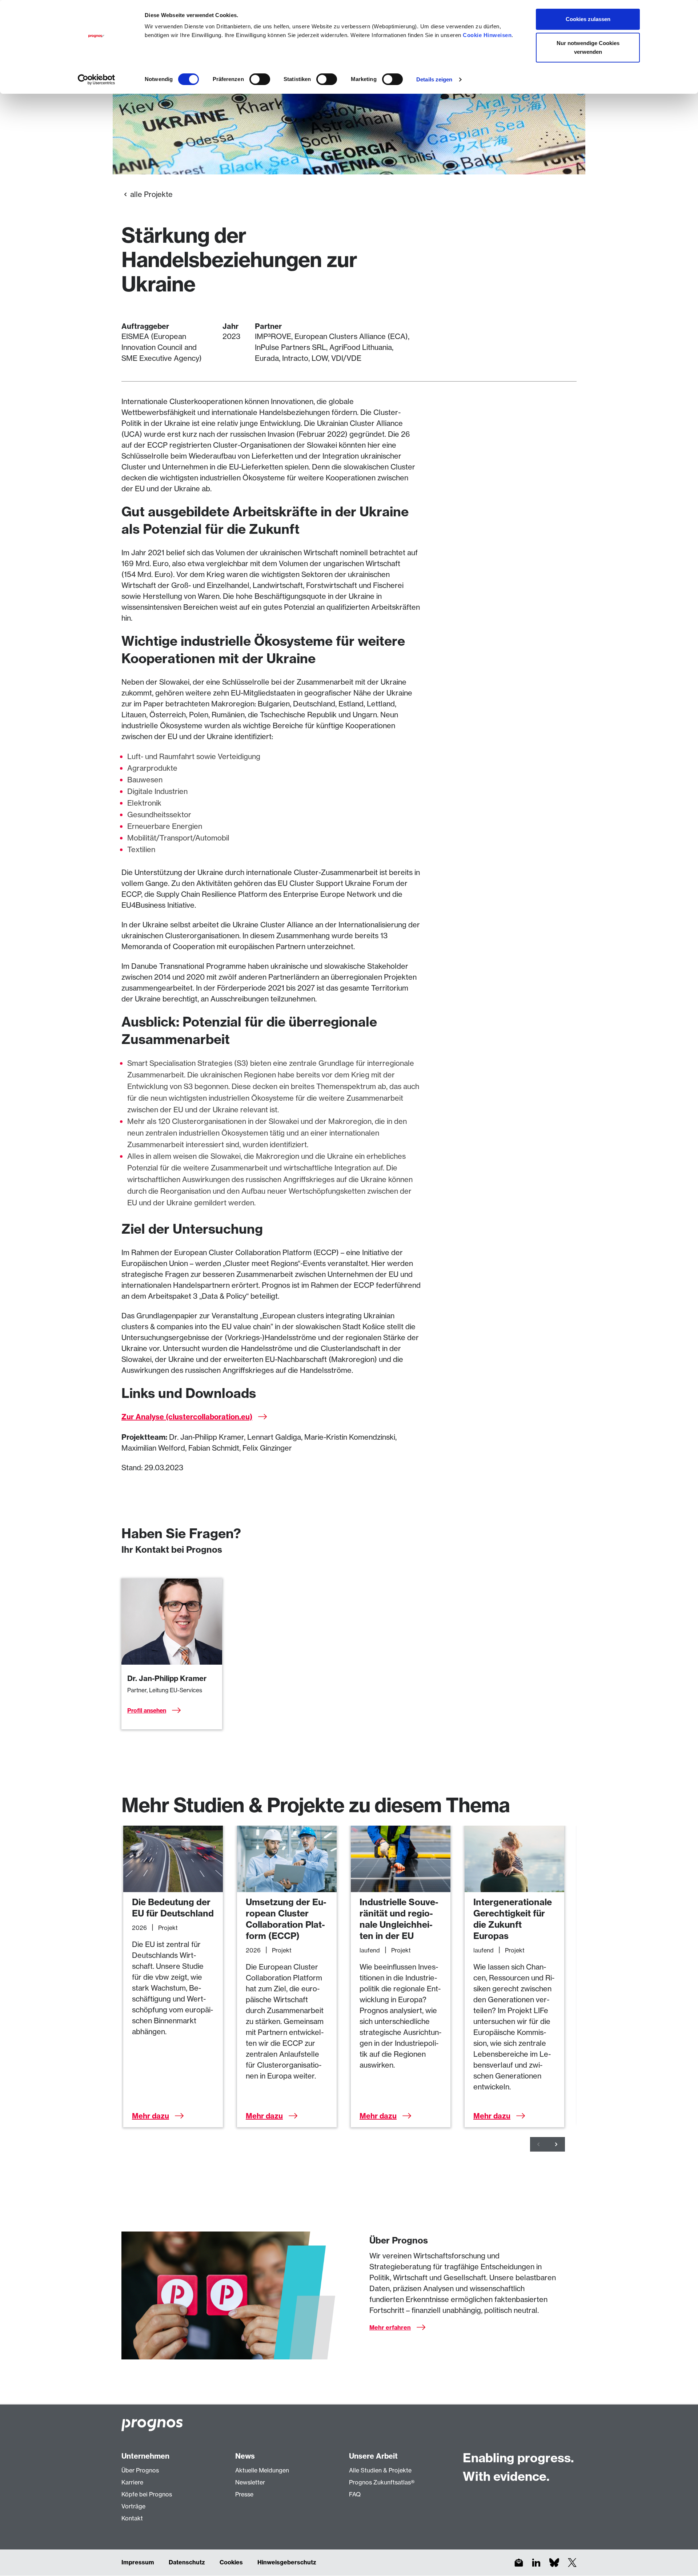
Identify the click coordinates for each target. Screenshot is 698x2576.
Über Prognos (140, 2470)
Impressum (138, 2562)
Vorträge (133, 2506)
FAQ (355, 2494)
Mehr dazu (151, 2116)
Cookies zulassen (588, 19)
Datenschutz (187, 2562)
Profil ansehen (147, 1710)
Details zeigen (434, 79)
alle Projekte (151, 194)
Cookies (231, 2562)
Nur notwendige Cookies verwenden (588, 47)
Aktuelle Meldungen (262, 2470)
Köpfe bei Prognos (147, 2494)
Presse (244, 2494)
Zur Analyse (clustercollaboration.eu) (187, 1417)
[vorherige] (539, 2144)
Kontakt (132, 2518)
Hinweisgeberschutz (287, 2562)
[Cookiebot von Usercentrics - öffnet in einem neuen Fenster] (97, 80)
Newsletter (250, 2482)
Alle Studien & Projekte (380, 2470)
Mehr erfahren (390, 2327)
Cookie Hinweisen (487, 35)
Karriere (132, 2482)
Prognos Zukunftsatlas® (382, 2482)
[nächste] (556, 2144)
